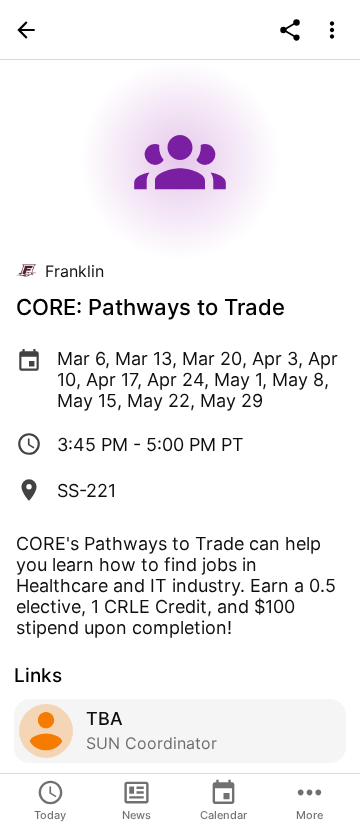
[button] (26, 30)
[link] (180, 731)
